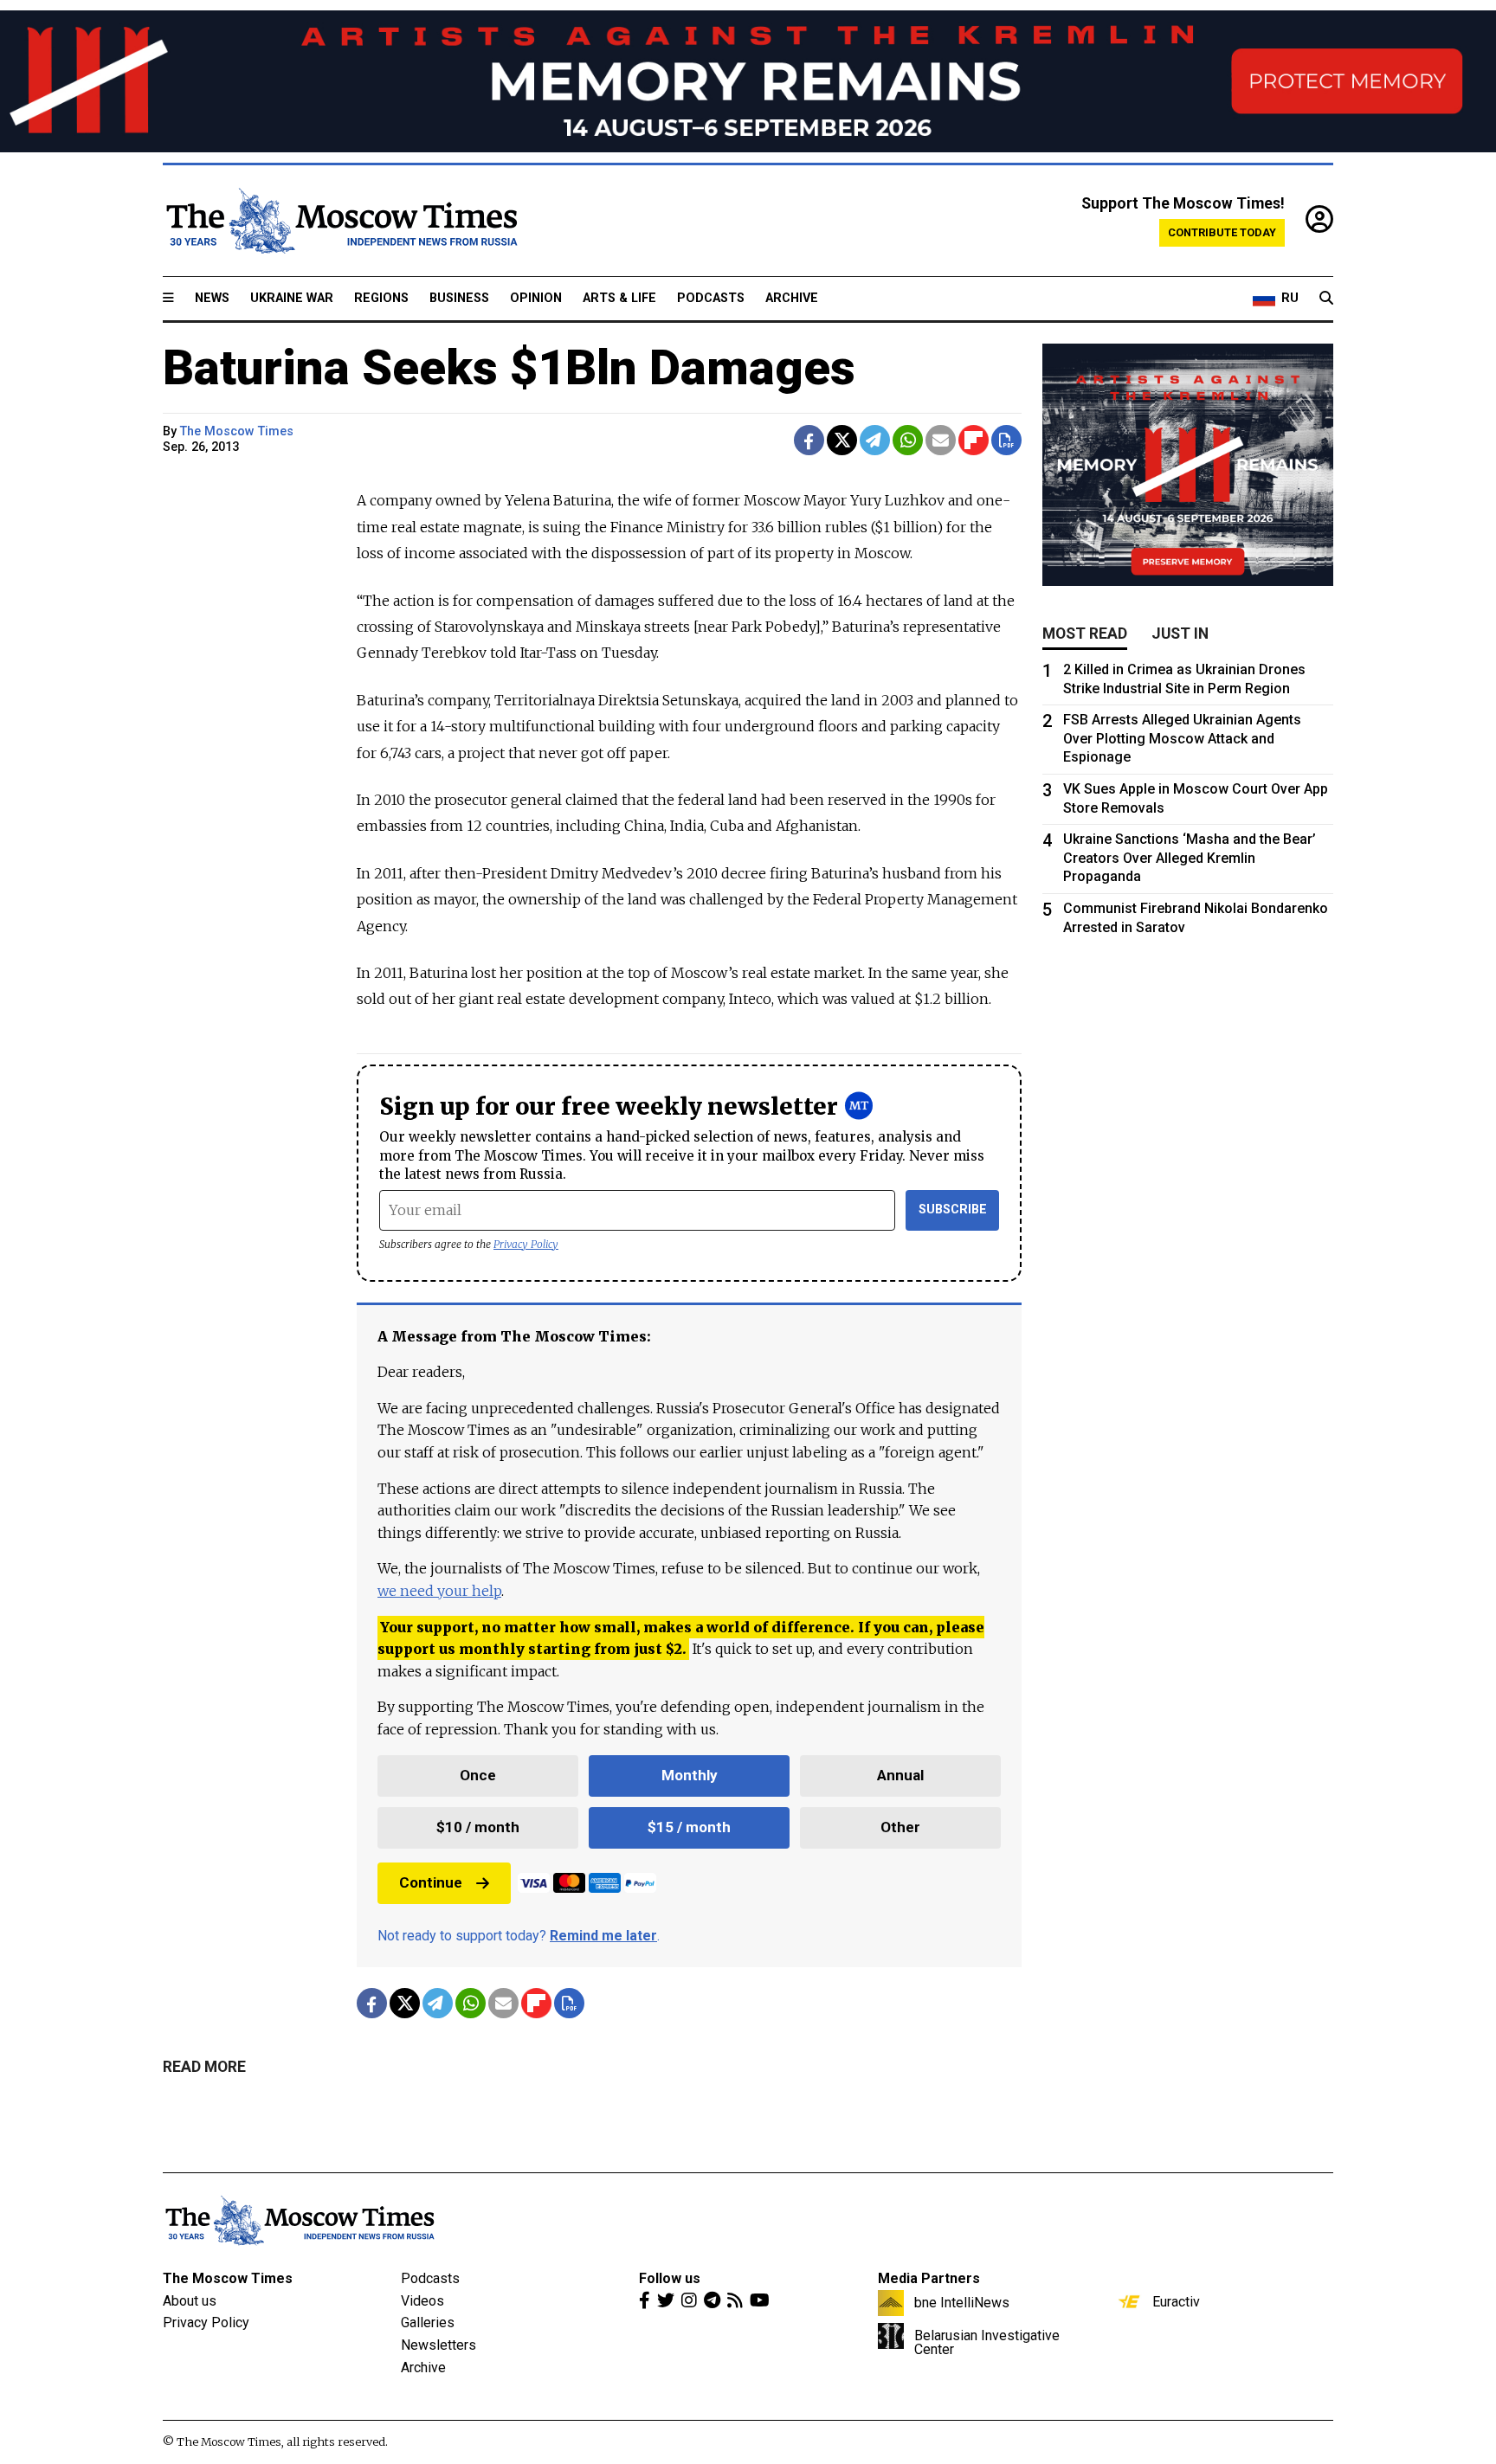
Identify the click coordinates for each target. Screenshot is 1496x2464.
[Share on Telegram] (875, 440)
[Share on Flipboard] (974, 440)
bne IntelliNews (962, 2302)
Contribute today (1222, 232)
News (212, 298)
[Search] (1326, 299)
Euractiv (1176, 2301)
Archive (792, 298)
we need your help (439, 1591)
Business (459, 298)
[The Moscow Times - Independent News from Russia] (340, 221)
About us (190, 2301)
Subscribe (953, 1209)
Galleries (428, 2322)
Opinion (536, 298)
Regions (381, 298)
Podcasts (711, 298)
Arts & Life (619, 298)
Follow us (670, 2278)
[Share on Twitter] (842, 440)
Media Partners (929, 2278)
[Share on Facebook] (809, 440)
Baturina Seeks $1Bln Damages (509, 368)
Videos (422, 2301)
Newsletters (438, 2345)
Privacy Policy (526, 1244)
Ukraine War (292, 298)
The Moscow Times (228, 2278)
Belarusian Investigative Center (987, 2342)
